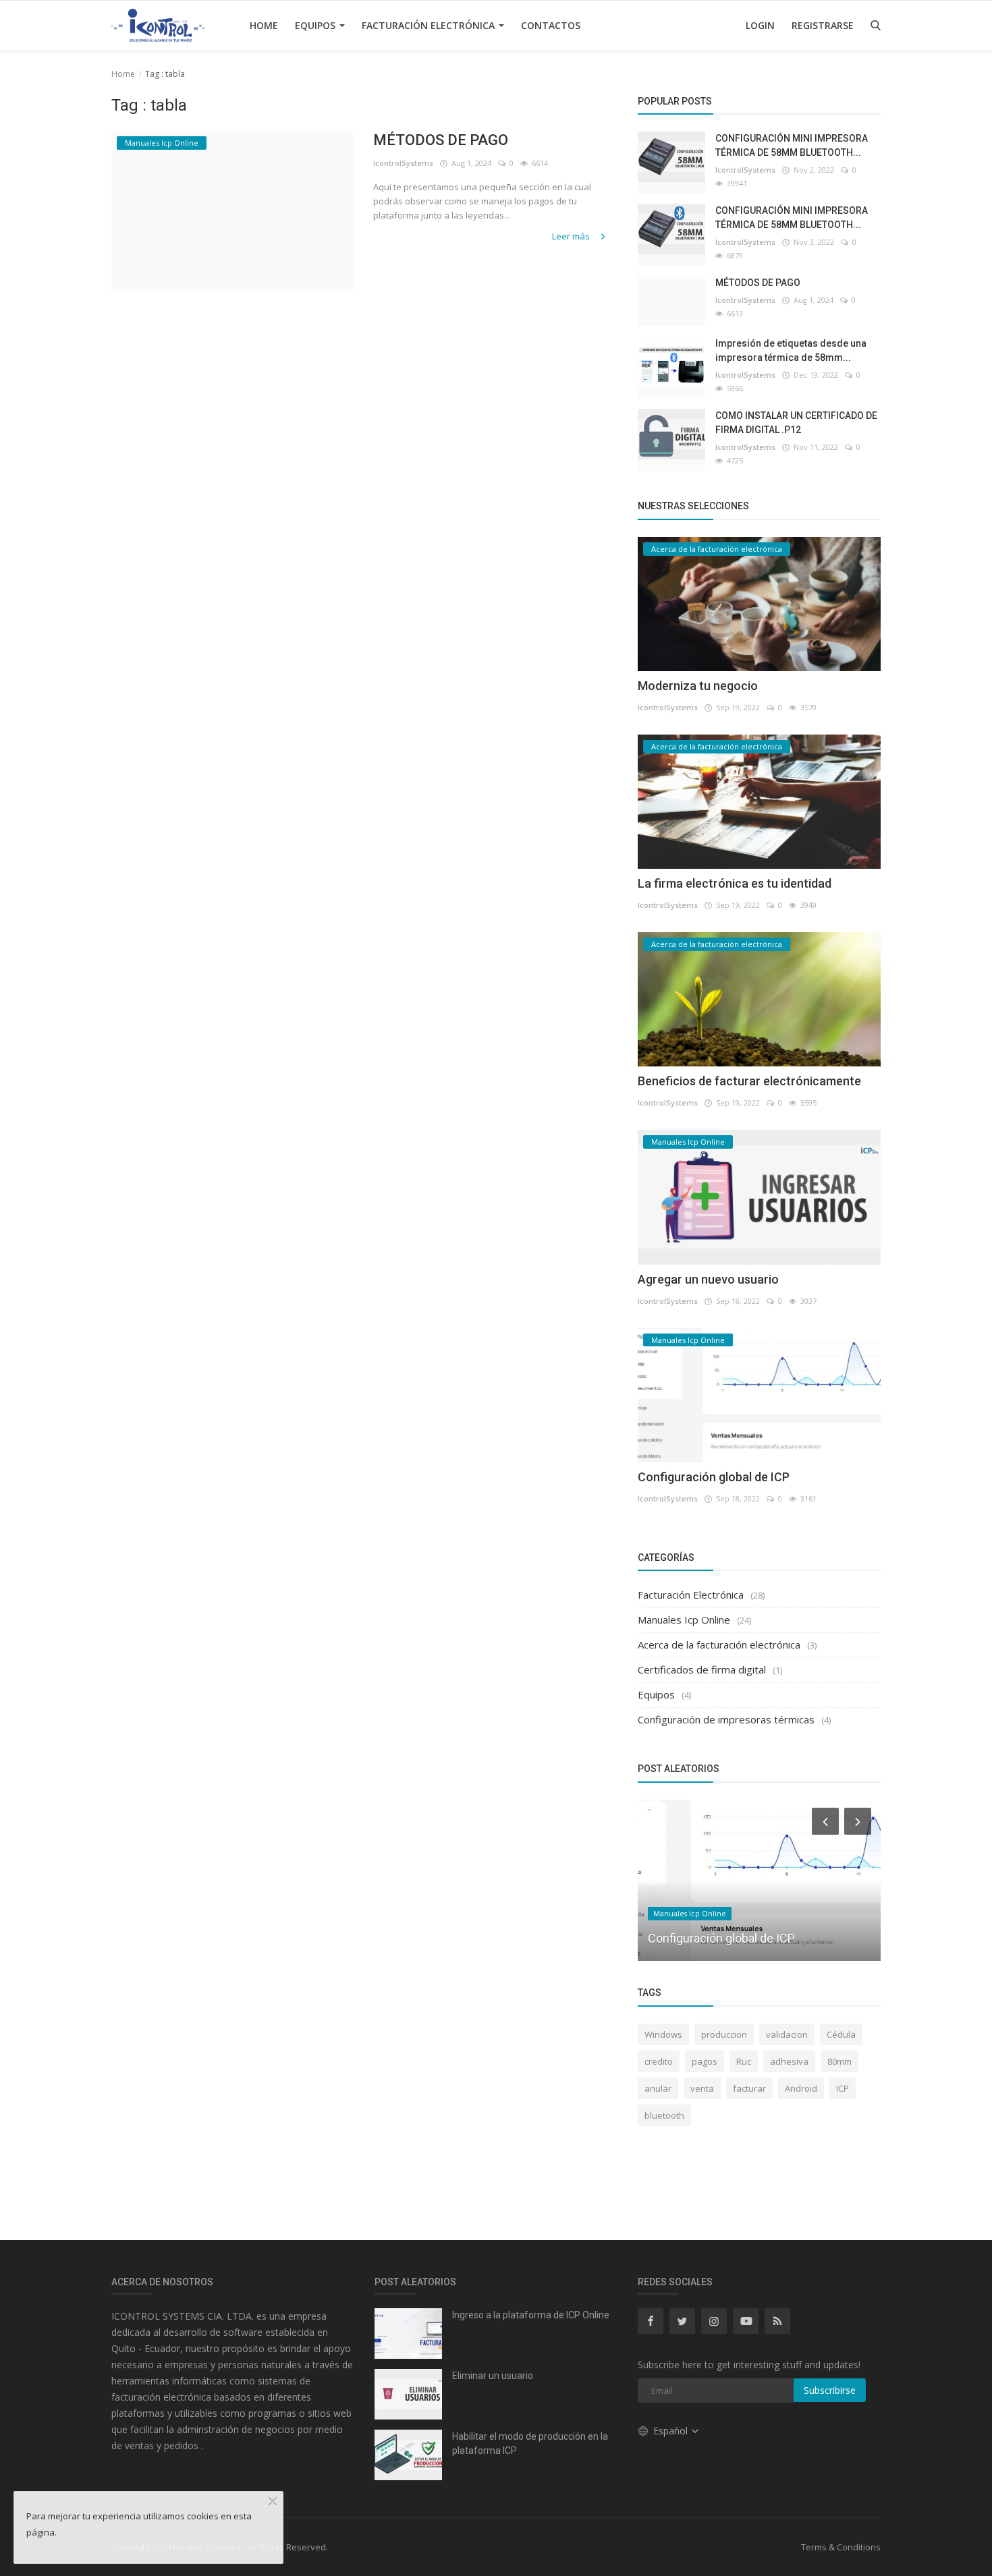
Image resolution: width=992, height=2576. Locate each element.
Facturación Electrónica (430, 25)
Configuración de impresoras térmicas (726, 1719)
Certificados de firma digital (702, 1669)
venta (702, 2088)
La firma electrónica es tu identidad (735, 883)
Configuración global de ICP (714, 1477)
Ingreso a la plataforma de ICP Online (531, 2315)
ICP (843, 2088)
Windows (663, 2034)
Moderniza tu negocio (698, 686)
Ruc (744, 2061)
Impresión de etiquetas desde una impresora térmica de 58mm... (791, 350)
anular (658, 2088)
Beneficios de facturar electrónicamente (749, 1081)
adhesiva (789, 2061)
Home (264, 25)
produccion (724, 2034)
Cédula (841, 2034)
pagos (705, 2061)
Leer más (572, 236)
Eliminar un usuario (493, 2376)
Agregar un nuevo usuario (708, 1279)
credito (659, 2061)
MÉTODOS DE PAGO (441, 140)
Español (672, 2431)
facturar (749, 2088)
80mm (839, 2061)
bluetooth (664, 2115)
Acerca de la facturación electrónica (719, 1644)
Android (801, 2088)
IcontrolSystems (403, 163)
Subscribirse (830, 2390)
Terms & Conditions (841, 2547)
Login (760, 25)
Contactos (551, 25)
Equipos (316, 25)
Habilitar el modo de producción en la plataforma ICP (530, 2443)
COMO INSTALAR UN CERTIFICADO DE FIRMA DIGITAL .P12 (796, 423)
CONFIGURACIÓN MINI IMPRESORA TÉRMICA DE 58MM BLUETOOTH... (792, 145)
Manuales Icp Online (684, 1620)
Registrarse (823, 25)
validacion (787, 2034)
